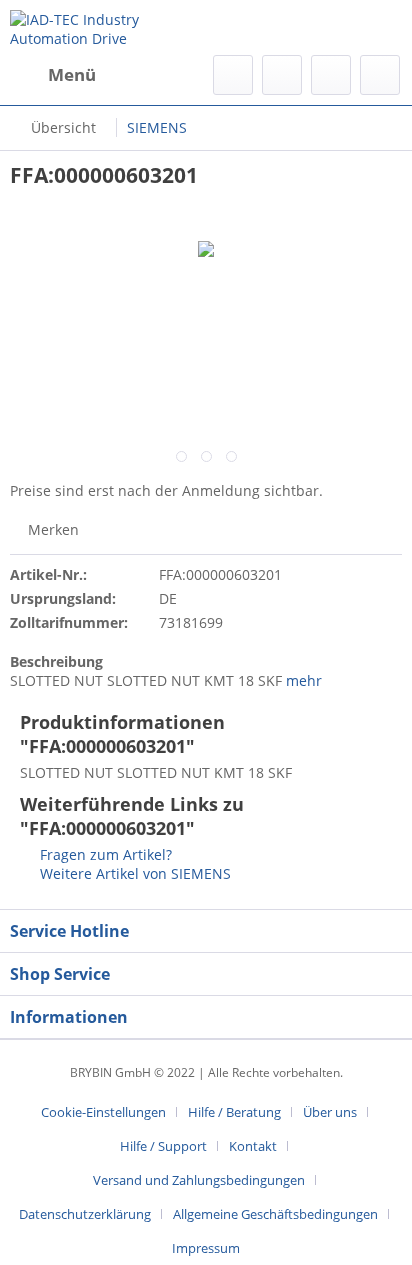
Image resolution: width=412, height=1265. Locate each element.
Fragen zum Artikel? (104, 854)
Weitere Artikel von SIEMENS (133, 873)
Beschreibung (56, 661)
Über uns (330, 1112)
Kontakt (253, 1146)
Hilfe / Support (163, 1146)
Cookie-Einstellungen (103, 1112)
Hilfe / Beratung (234, 1112)
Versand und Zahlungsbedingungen (199, 1180)
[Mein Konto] (331, 75)
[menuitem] (53, 75)
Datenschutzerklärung (85, 1214)
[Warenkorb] (380, 75)
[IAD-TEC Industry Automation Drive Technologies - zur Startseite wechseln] (108, 27)
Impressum (206, 1248)
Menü (72, 74)
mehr (302, 680)
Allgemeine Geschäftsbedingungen (275, 1214)
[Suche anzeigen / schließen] (233, 75)
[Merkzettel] (282, 75)
